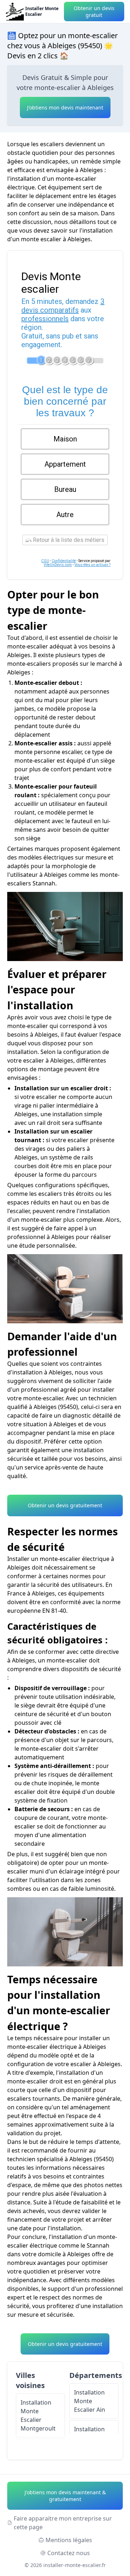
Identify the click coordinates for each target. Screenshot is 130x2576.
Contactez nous (69, 2553)
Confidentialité (64, 561)
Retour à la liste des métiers (68, 540)
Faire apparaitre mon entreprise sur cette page (63, 2523)
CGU (45, 561)
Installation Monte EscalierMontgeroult (38, 2415)
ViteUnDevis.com (58, 565)
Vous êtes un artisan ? (92, 565)
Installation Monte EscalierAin (90, 2401)
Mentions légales (69, 2540)
